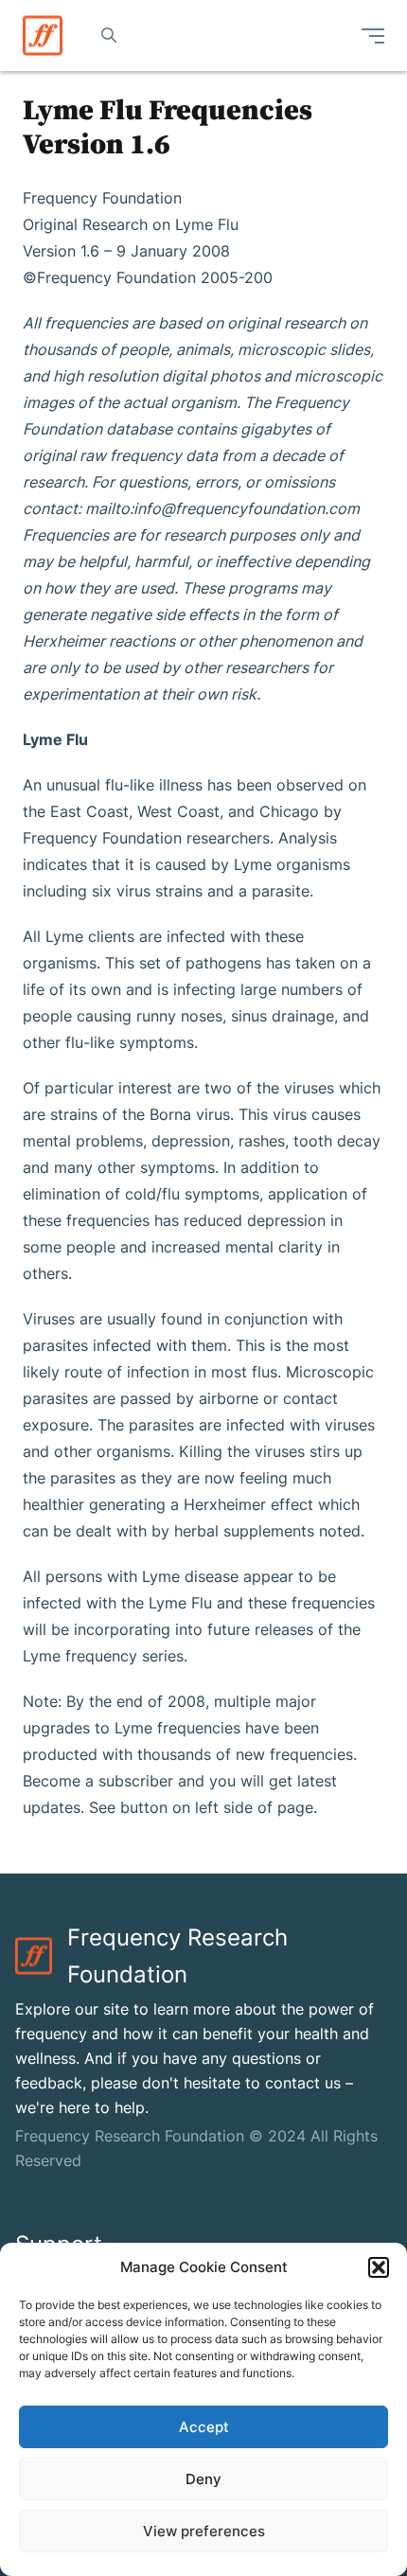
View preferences (204, 2531)
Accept (204, 2427)
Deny (203, 2479)
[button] (379, 2267)
